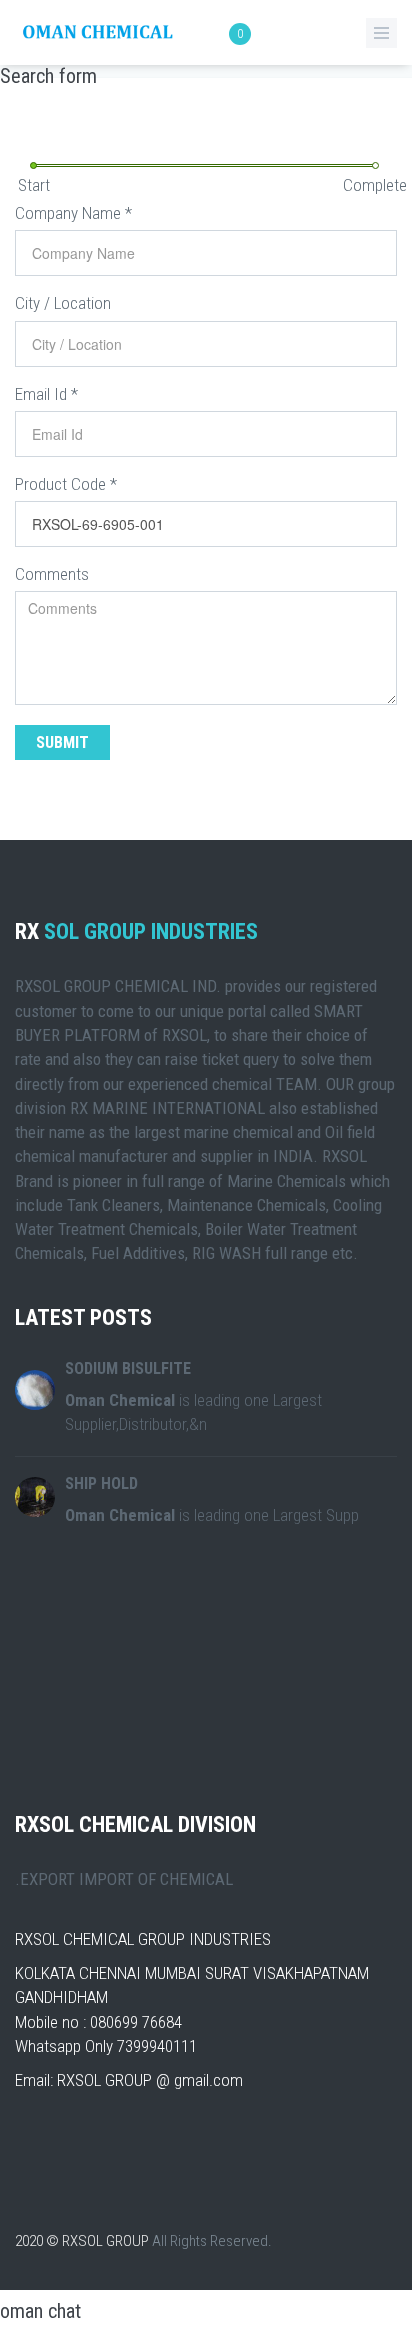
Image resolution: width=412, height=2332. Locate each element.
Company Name (73, 213)
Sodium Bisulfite (128, 1368)
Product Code (66, 484)
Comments (52, 574)
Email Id (46, 394)
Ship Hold (101, 1483)
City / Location (63, 303)
